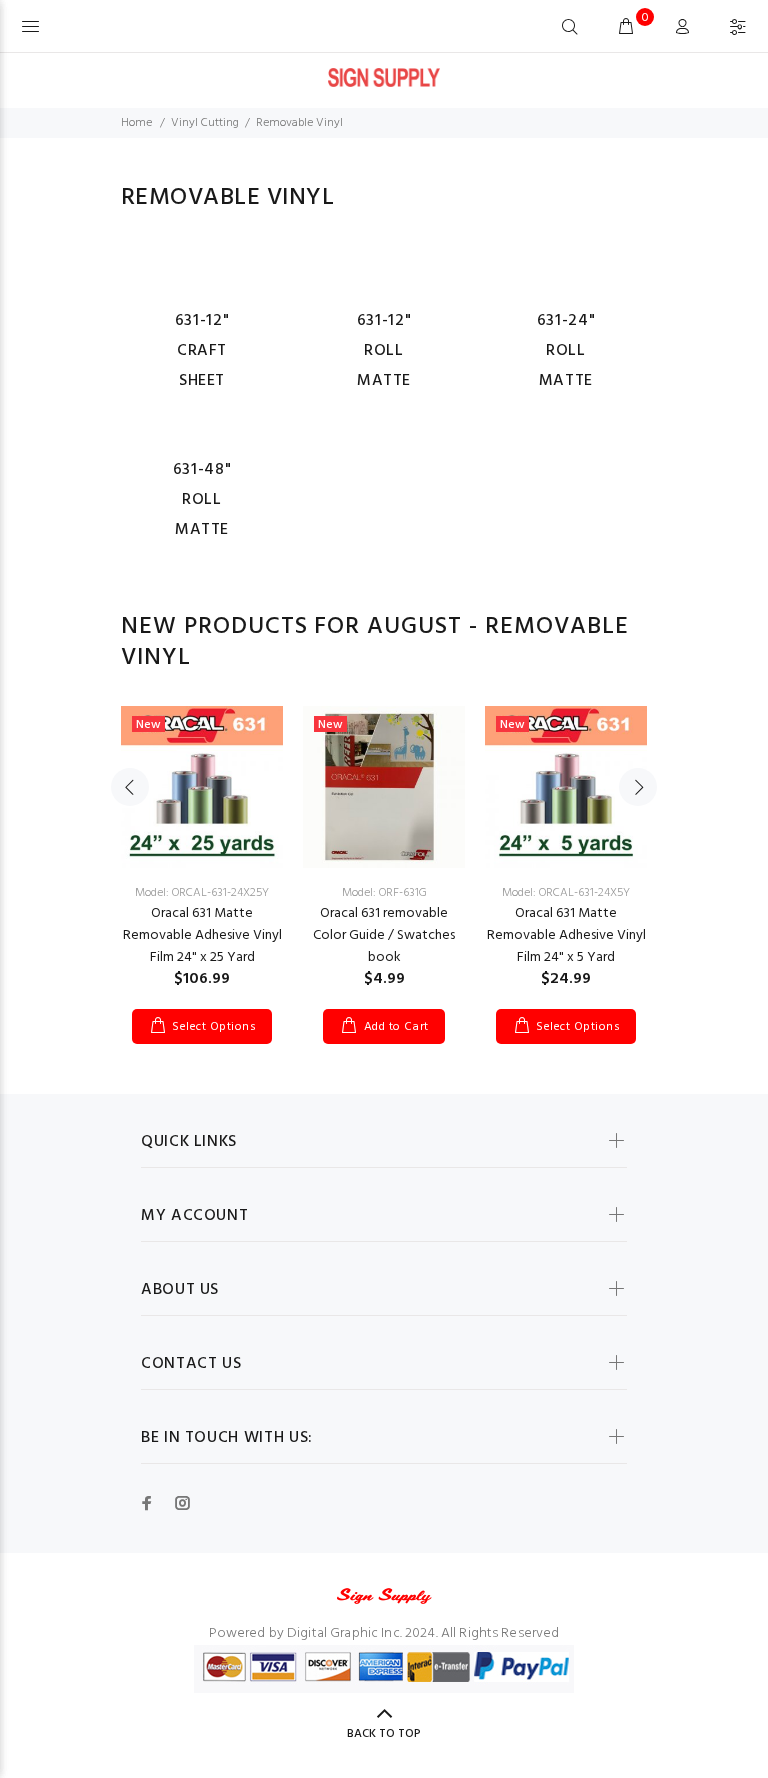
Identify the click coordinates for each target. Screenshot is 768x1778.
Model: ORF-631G (384, 893)
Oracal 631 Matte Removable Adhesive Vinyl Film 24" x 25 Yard (202, 935)
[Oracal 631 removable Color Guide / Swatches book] (384, 787)
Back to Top (384, 1734)
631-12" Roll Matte (384, 351)
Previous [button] (130, 787)
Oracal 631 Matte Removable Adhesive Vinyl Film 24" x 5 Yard (566, 935)
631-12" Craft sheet (202, 351)
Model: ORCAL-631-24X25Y (202, 893)
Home (136, 123)
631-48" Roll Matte (202, 500)
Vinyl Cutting (205, 123)
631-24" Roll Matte (566, 351)
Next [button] (638, 787)
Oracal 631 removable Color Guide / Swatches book (384, 935)
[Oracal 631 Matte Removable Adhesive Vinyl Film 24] (202, 787)
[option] (202, 855)
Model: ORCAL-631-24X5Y (566, 893)
